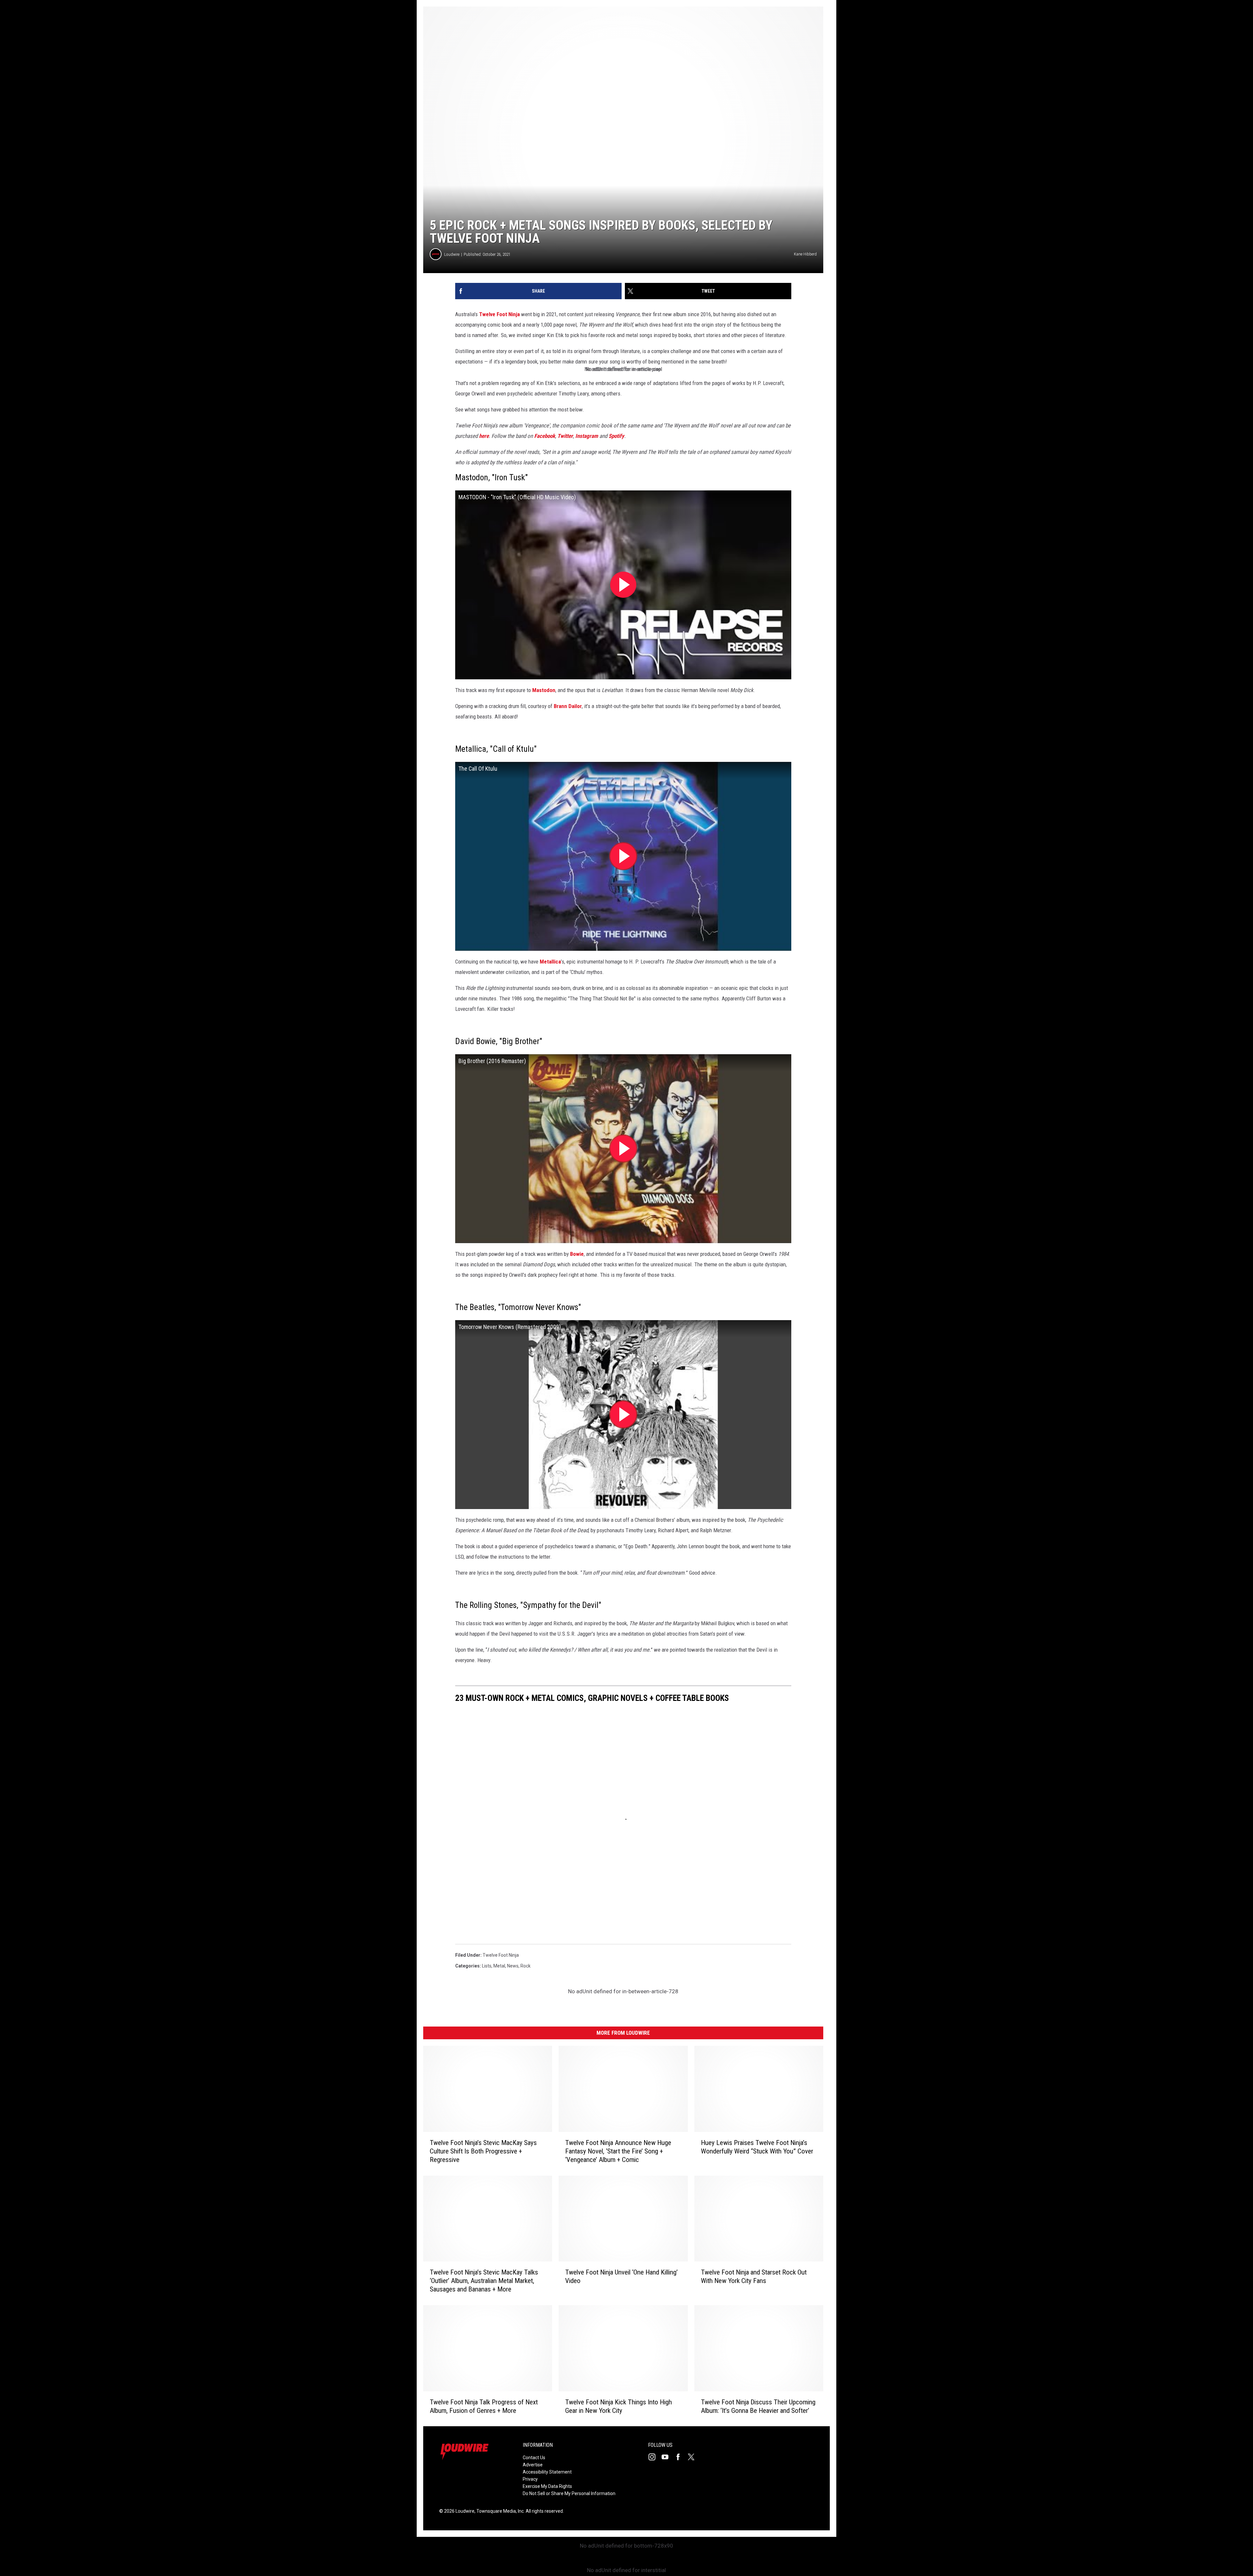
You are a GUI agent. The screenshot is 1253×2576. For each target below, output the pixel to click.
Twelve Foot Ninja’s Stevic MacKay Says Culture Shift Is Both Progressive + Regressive (483, 2151)
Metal (499, 1966)
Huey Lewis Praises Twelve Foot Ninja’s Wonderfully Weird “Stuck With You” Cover (757, 2147)
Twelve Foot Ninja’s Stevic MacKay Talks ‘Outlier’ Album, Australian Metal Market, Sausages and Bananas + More (484, 2281)
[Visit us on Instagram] (655, 2457)
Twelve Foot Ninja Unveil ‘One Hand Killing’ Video (621, 2276)
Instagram (587, 436)
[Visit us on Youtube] (668, 2457)
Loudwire (452, 254)
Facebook (545, 436)
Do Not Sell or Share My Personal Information (569, 2493)
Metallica (550, 962)
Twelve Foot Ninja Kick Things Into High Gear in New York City (619, 2406)
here (484, 436)
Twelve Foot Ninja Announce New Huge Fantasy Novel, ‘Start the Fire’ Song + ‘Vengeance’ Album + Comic (618, 2151)
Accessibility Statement (547, 2472)
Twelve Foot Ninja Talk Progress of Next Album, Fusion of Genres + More (484, 2406)
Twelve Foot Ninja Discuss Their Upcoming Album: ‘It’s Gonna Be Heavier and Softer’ (758, 2406)
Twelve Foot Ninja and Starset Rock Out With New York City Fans (754, 2276)
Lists (487, 1966)
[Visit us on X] (694, 2457)
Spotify (616, 436)
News (513, 1966)
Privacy (530, 2479)
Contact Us (534, 2458)
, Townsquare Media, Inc (499, 2511)
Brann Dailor (568, 706)
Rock (526, 1966)
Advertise (533, 2465)
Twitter (565, 436)
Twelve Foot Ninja (499, 314)
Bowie (577, 1254)
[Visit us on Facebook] (681, 2457)
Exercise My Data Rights (547, 2486)
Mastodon (544, 690)
